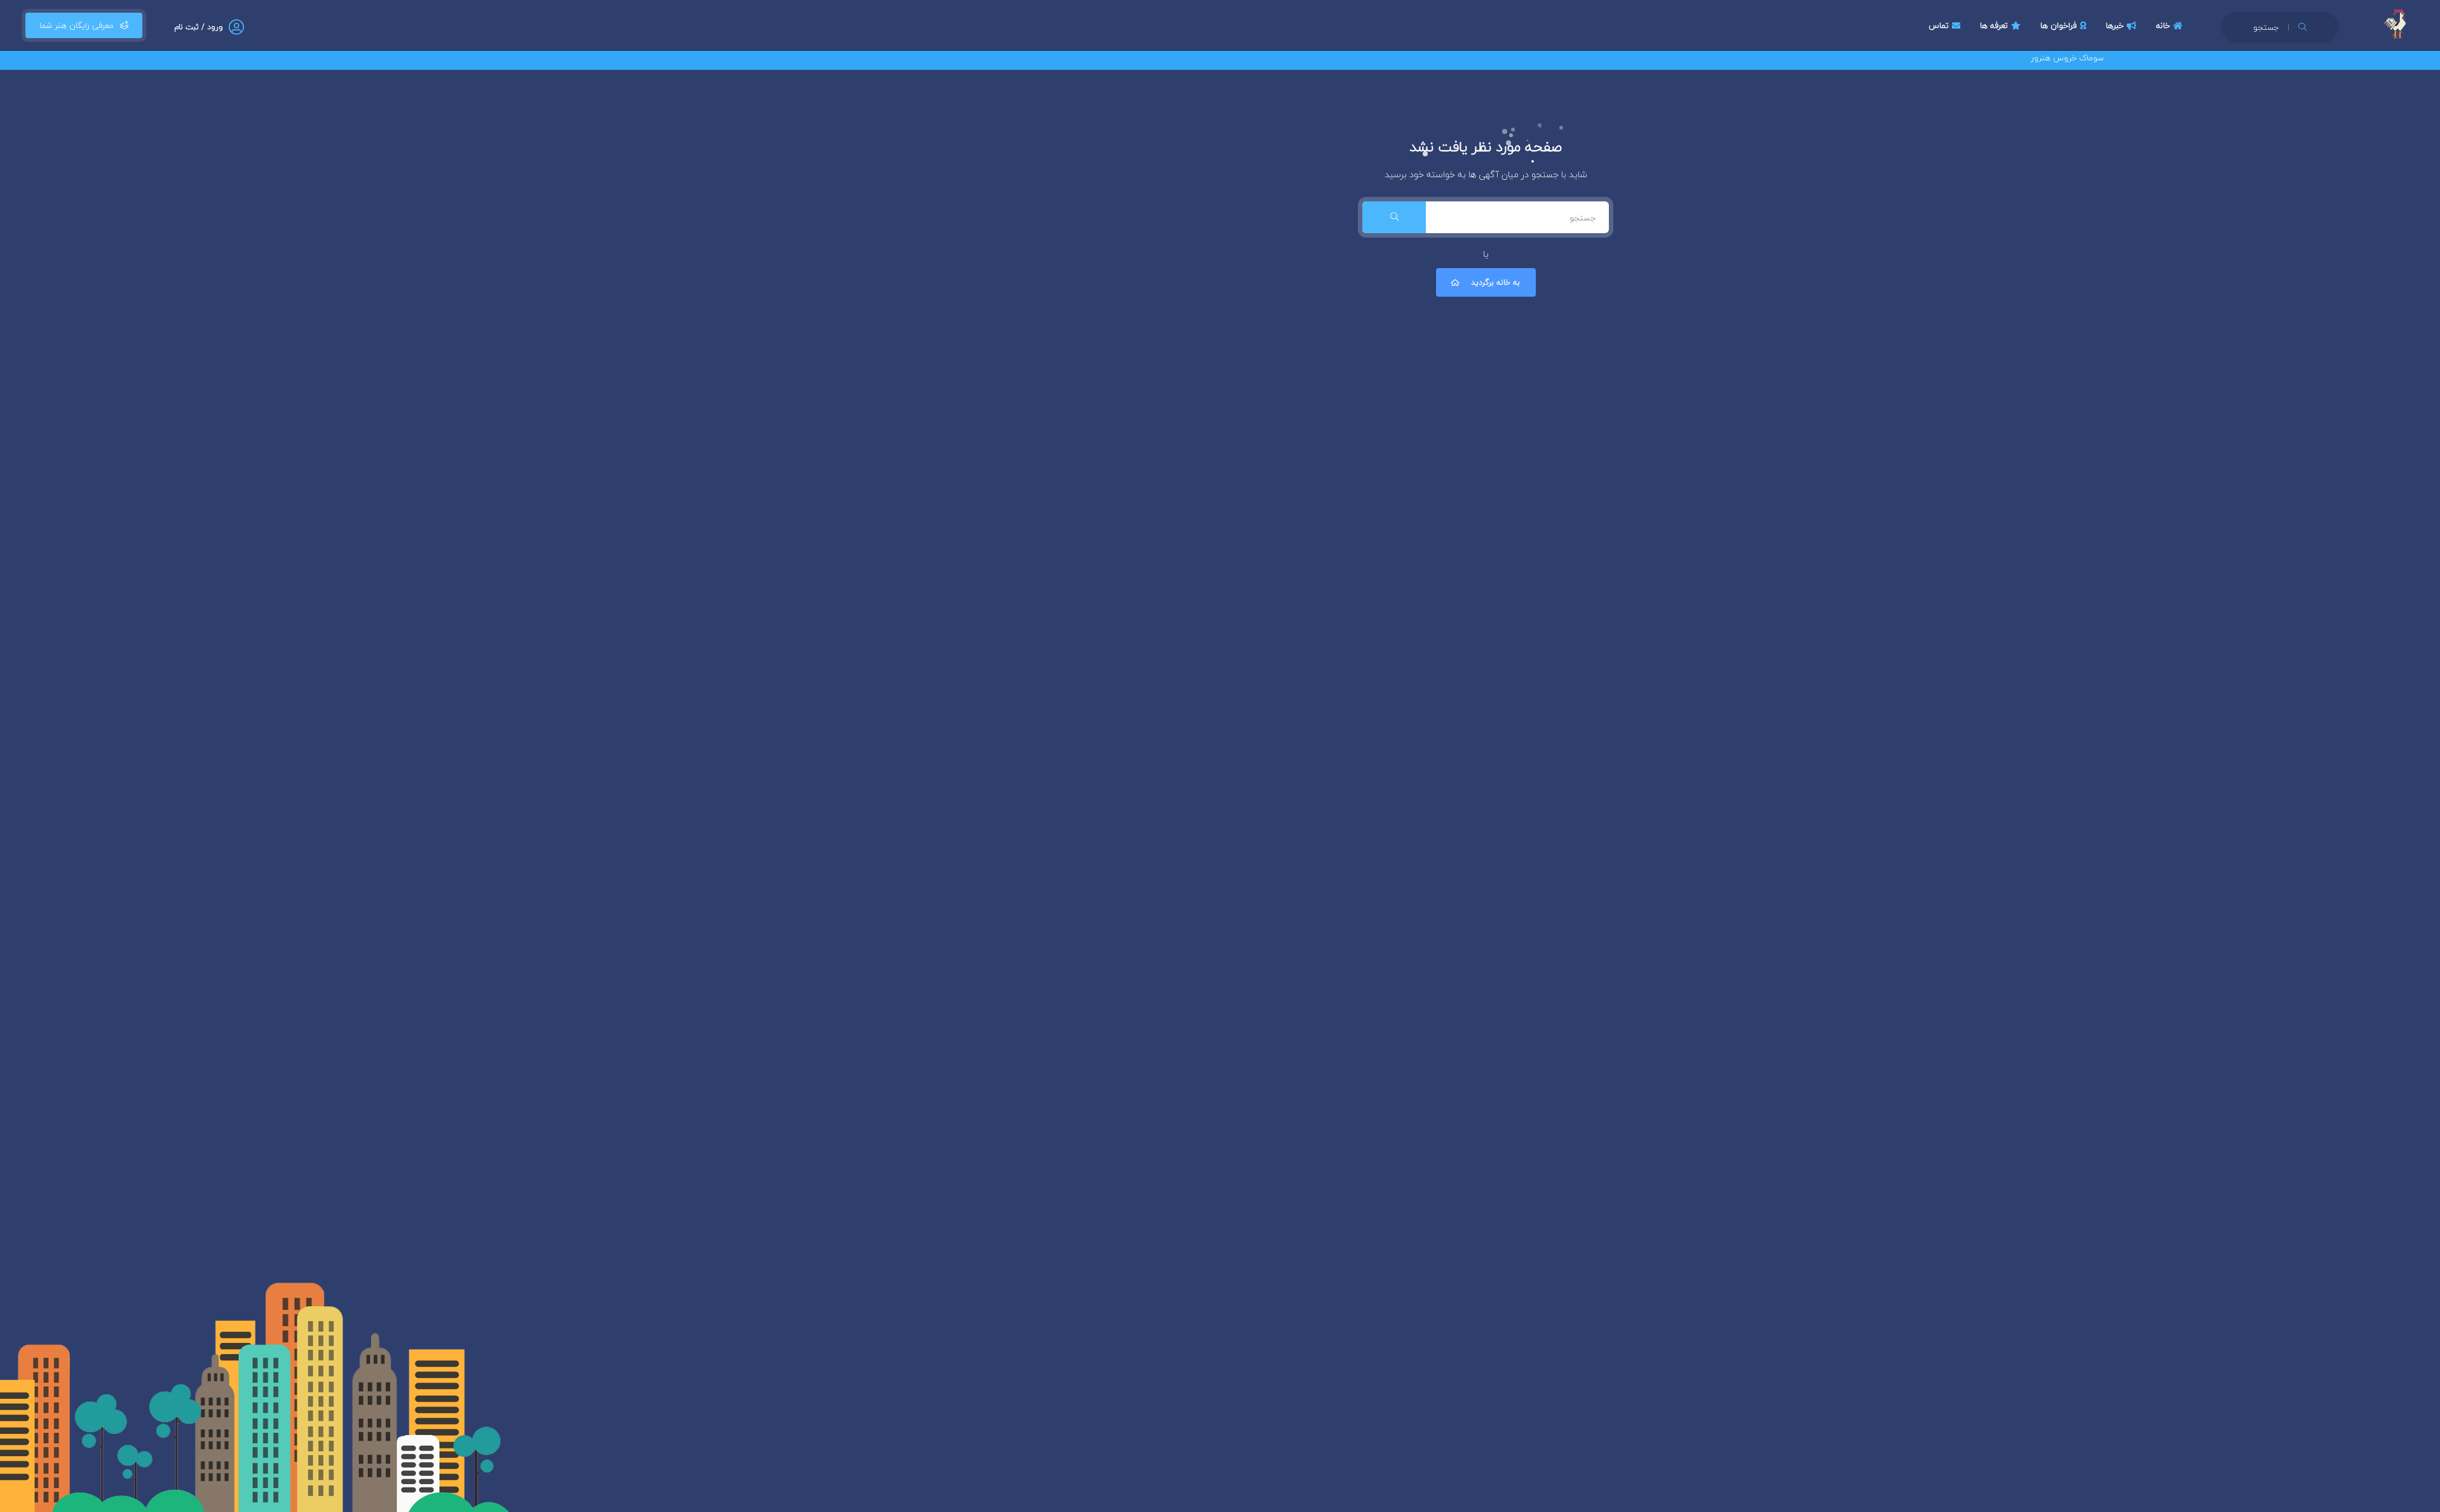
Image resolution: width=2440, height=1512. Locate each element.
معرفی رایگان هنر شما (77, 25)
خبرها (2115, 25)
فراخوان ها (2058, 25)
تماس (1939, 25)
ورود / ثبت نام (199, 27)
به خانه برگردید (1495, 282)
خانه (2163, 25)
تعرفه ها (1994, 25)
